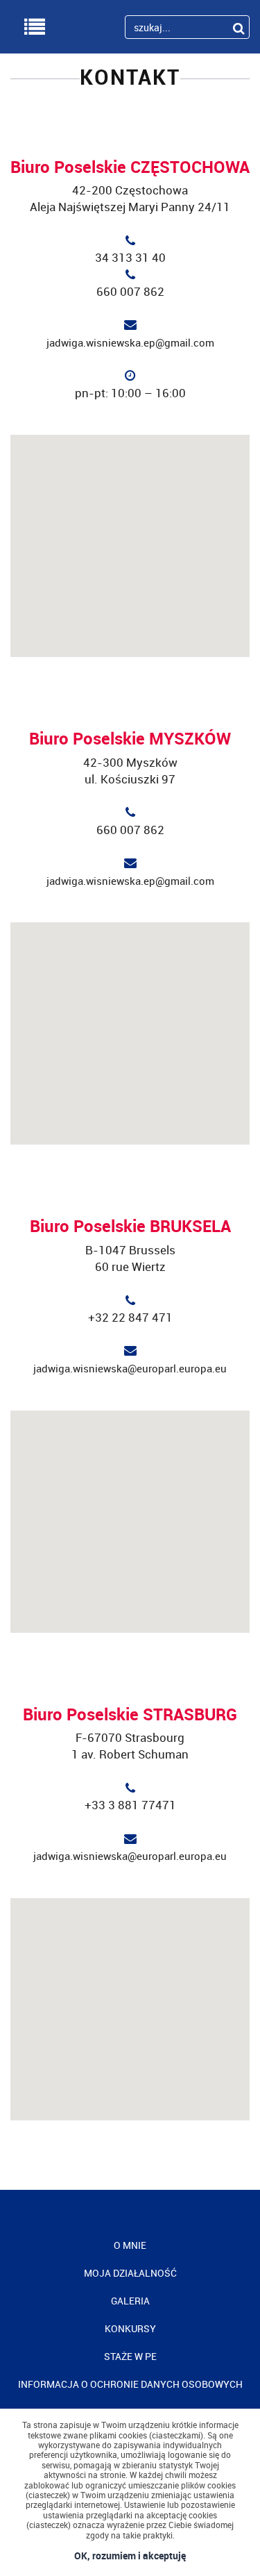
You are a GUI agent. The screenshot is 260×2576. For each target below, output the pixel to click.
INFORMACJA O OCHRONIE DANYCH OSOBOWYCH (130, 2384)
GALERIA (130, 2301)
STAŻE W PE (130, 2356)
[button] (130, 538)
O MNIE (130, 2245)
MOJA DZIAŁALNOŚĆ (130, 2273)
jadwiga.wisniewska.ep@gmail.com (130, 342)
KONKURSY (130, 2328)
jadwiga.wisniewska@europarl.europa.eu (130, 1368)
